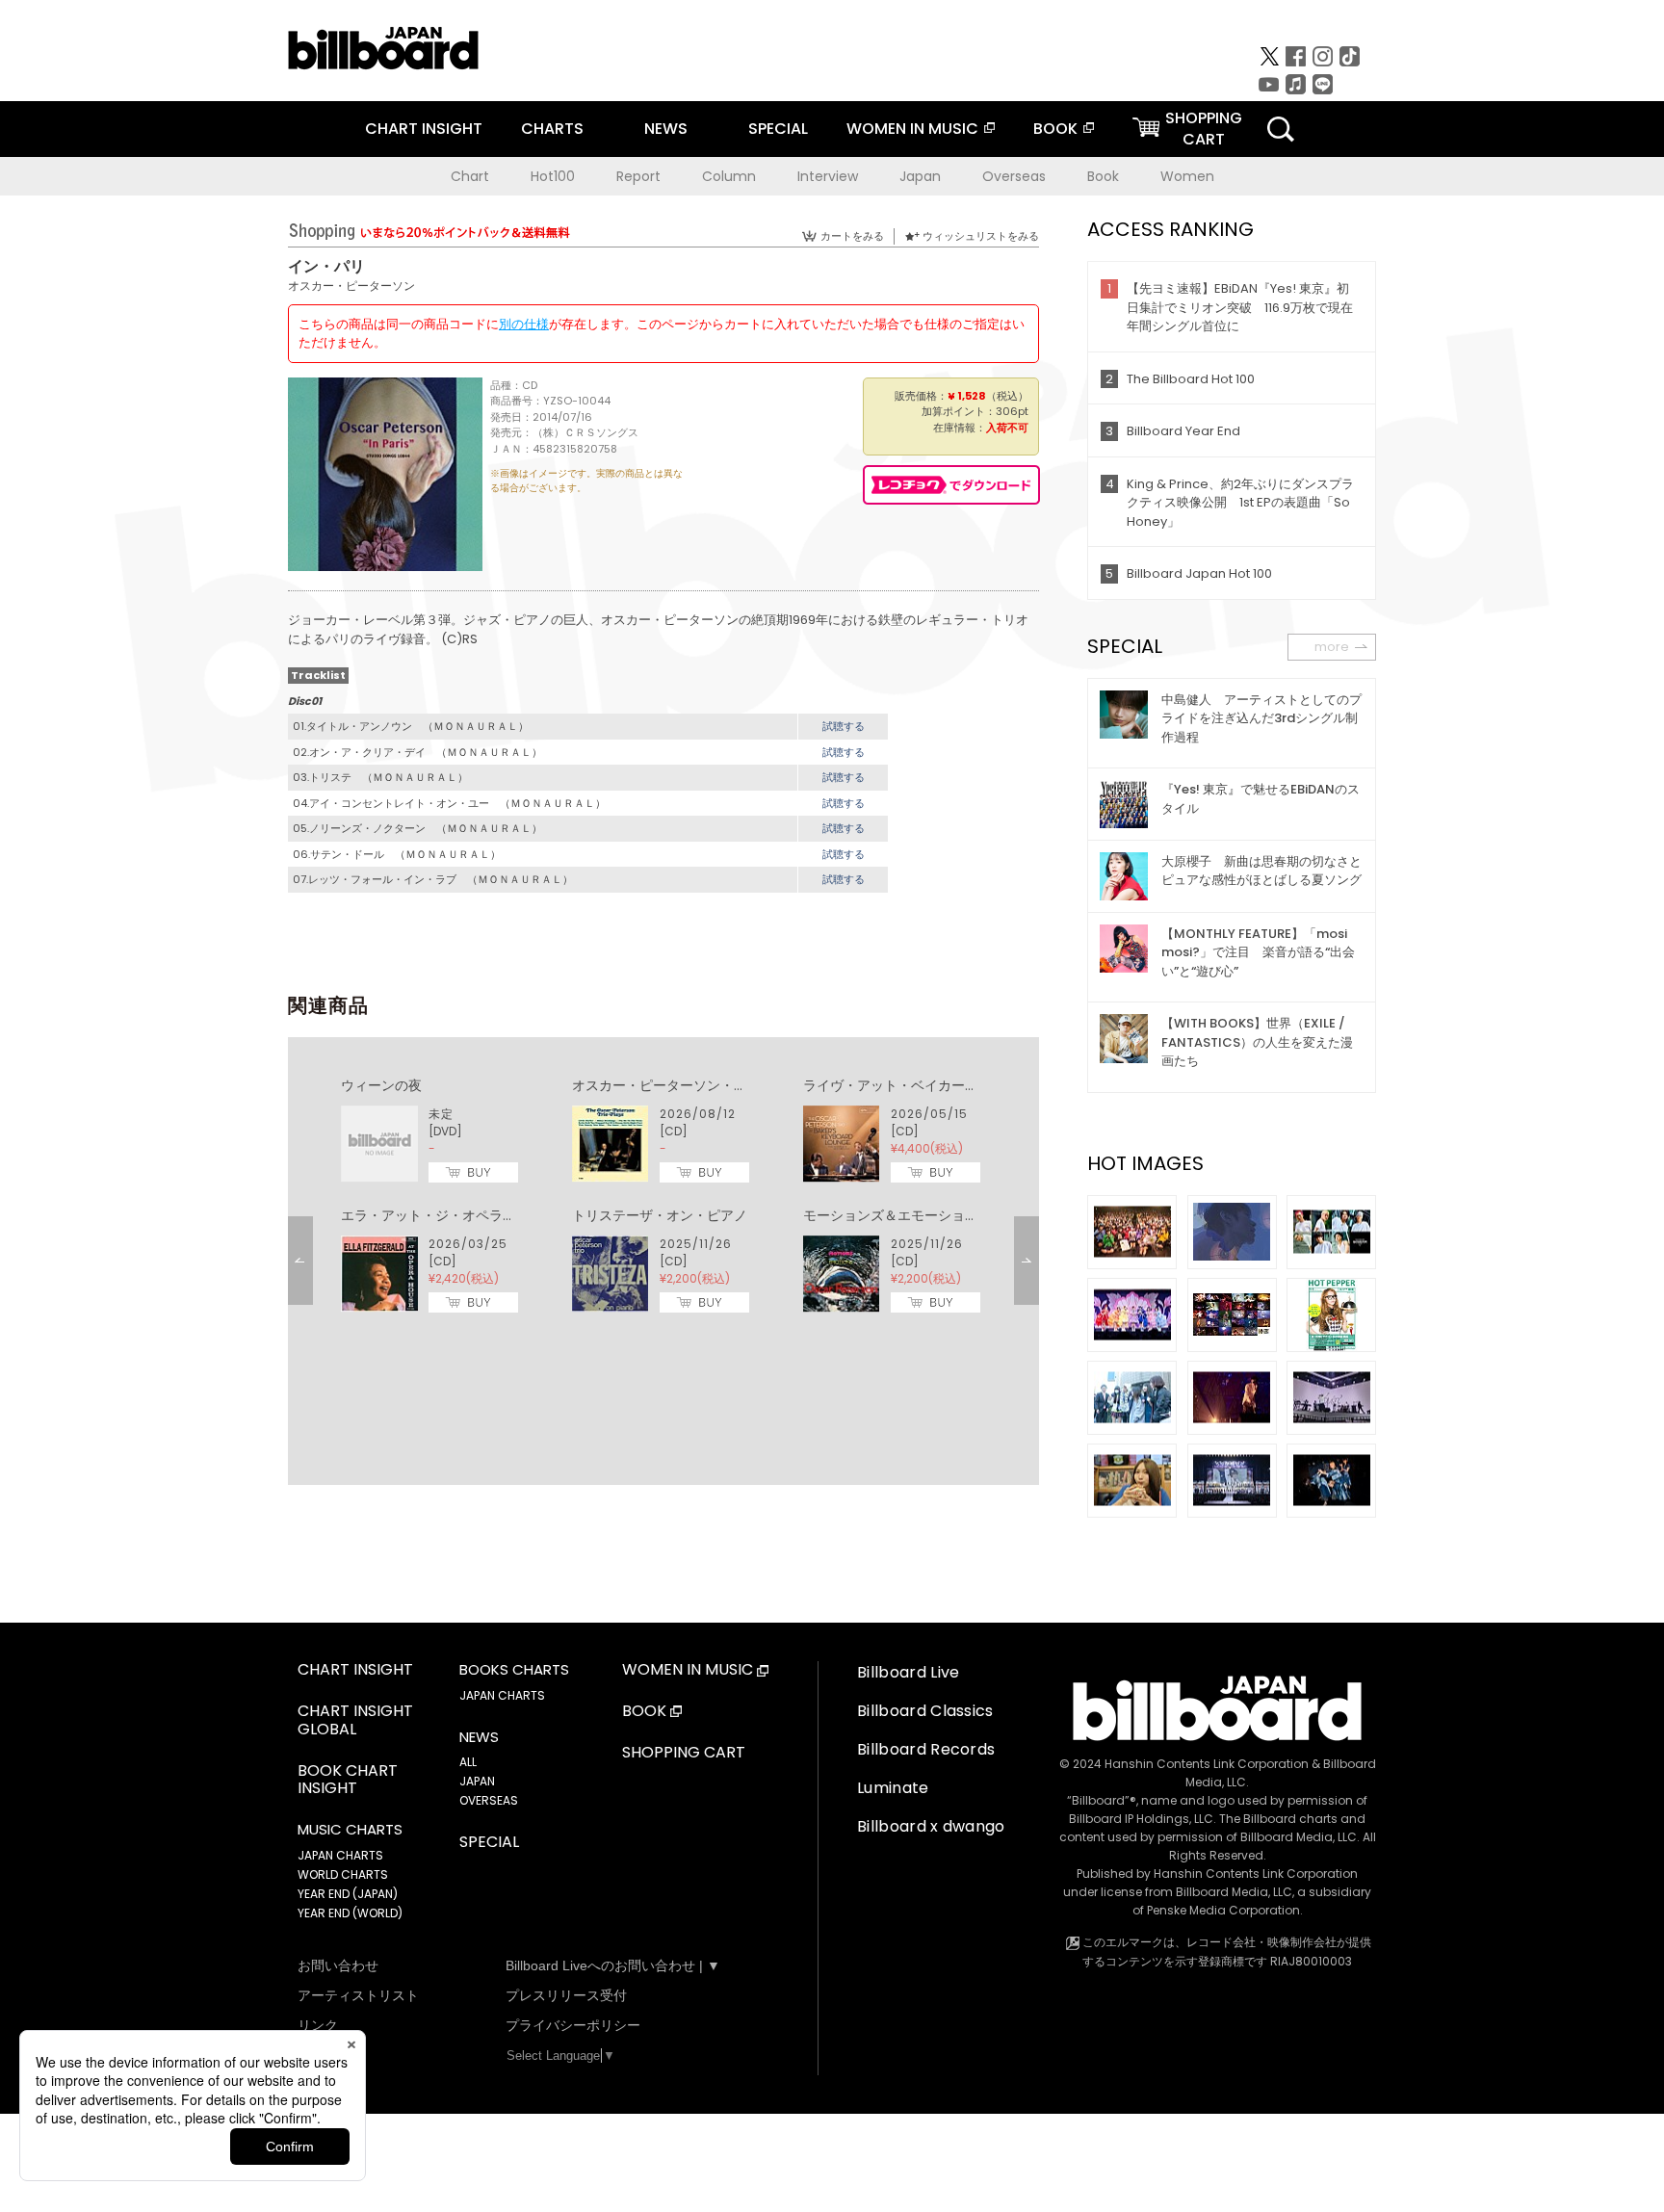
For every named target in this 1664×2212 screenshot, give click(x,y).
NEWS (666, 129)
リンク (318, 2025)
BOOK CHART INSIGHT (348, 1781)
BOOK (1055, 129)
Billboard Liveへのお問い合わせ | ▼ (613, 1965)
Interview (828, 176)
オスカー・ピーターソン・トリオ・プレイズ (707, 1085)
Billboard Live (908, 1672)
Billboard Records (926, 1749)
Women (1187, 176)
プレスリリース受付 (566, 1995)
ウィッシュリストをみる (981, 236)
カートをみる (852, 236)
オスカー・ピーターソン (351, 286)
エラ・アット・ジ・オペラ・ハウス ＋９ (469, 1215)
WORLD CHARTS (343, 1874)
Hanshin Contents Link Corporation (1207, 1764)
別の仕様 (524, 324)
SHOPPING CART (684, 1753)
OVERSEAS (489, 1800)
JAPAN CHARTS (340, 1855)
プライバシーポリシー (573, 2025)
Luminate (893, 1788)
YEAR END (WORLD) (350, 1913)
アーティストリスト (358, 1995)
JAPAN (477, 1781)
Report (638, 176)
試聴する (844, 726)
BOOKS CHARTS (514, 1670)
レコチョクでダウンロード (951, 485)
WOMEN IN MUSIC (912, 129)
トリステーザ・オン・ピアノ (660, 1215)
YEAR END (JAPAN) (348, 1894)
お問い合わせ (338, 1965)
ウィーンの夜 (381, 1085)
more (1332, 647)
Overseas (1014, 176)
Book (1103, 176)
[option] (663, 1196)
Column (729, 176)
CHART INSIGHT (424, 129)
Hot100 (553, 176)
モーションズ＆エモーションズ (897, 1215)
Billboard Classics (925, 1711)
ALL (468, 1762)
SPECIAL (778, 129)
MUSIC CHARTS (350, 1830)
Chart (470, 176)
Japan (920, 176)
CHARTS (552, 129)
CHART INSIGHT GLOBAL (355, 1721)
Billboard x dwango (931, 1826)
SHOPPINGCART (1204, 129)
